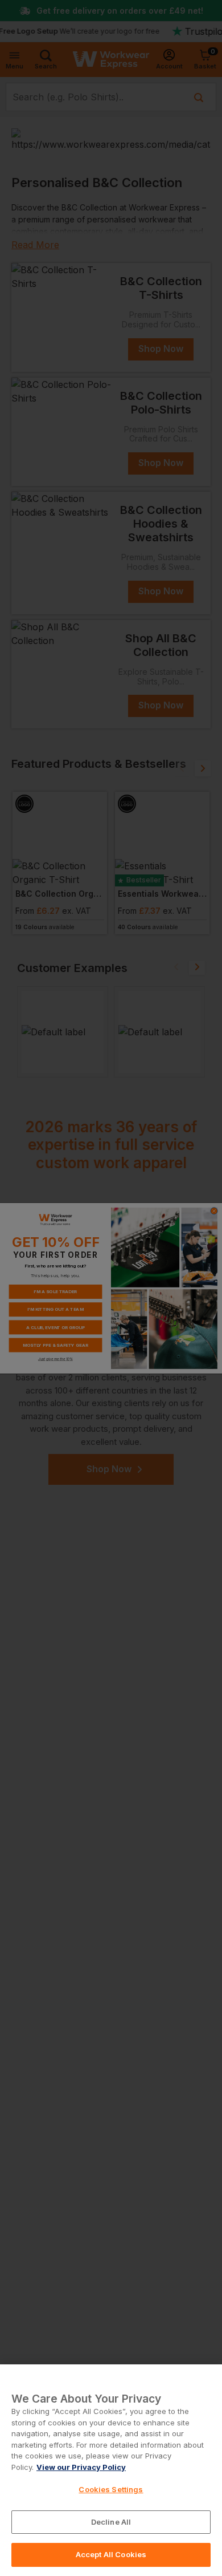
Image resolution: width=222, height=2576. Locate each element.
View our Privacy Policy (81, 2467)
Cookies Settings (111, 2489)
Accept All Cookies (111, 2554)
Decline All (111, 2522)
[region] (111, 2470)
